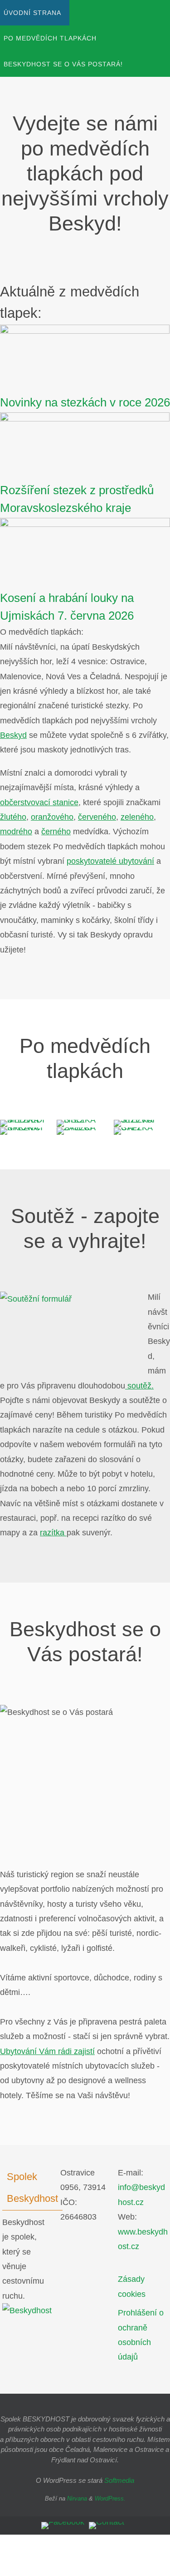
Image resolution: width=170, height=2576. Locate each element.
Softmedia (119, 2480)
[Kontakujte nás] (107, 2526)
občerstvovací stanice (39, 802)
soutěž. (139, 1386)
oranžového (52, 817)
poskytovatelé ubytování (110, 861)
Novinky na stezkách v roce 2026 (85, 402)
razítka (53, 1533)
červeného (97, 817)
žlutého (13, 817)
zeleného (137, 817)
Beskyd (13, 735)
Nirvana (77, 2498)
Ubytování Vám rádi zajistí (47, 2051)
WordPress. (110, 2498)
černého (56, 832)
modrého (16, 832)
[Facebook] (63, 2526)
